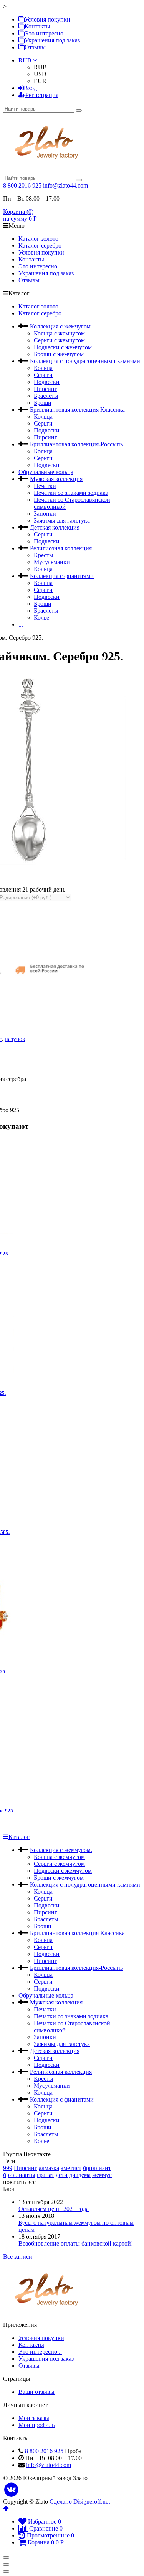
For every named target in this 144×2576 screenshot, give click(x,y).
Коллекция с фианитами (62, 576)
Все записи (18, 2257)
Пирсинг (46, 389)
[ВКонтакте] (11, 2490)
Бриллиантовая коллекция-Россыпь (76, 444)
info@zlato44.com (65, 185)
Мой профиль (36, 2425)
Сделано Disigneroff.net (80, 2501)
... (21, 624)
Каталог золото (38, 239)
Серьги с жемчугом (59, 340)
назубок (15, 1039)
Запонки (45, 514)
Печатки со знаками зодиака (71, 493)
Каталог (19, 1837)
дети (62, 2175)
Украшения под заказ (52, 40)
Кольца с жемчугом (59, 333)
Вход (30, 88)
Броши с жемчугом (59, 354)
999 (8, 2168)
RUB (26, 60)
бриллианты (19, 2175)
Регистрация (42, 95)
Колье (41, 618)
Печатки (45, 486)
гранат (46, 2175)
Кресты (44, 555)
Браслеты (46, 396)
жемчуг (102, 2175)
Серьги (43, 375)
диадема (80, 2175)
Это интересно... (46, 33)
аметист (71, 2168)
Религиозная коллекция (61, 548)
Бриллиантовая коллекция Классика (77, 410)
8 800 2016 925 (22, 185)
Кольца (43, 368)
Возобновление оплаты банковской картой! (76, 2243)
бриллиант (97, 2168)
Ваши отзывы (36, 2392)
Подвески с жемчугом (63, 347)
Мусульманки (52, 562)
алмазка (49, 2168)
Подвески (47, 382)
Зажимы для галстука (62, 520)
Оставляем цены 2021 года (54, 2209)
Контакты (37, 26)
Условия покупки (47, 19)
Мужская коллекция (56, 479)
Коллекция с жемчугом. (61, 326)
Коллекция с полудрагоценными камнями (85, 361)
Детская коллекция (55, 527)
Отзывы (35, 47)
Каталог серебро (40, 246)
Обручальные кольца (46, 472)
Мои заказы (34, 2418)
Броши (43, 403)
